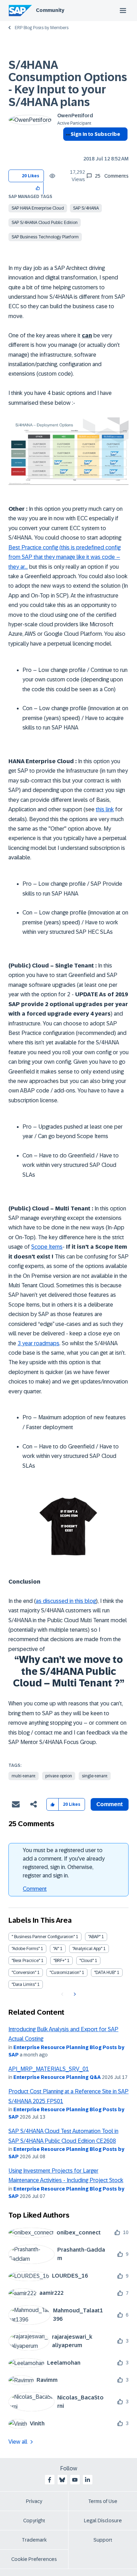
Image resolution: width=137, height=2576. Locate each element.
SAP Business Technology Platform (45, 237)
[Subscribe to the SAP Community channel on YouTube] (75, 2480)
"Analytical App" (87, 1949)
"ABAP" (94, 1937)
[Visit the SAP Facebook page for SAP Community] (50, 2480)
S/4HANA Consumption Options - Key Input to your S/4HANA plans (68, 84)
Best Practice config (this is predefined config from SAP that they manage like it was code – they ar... (64, 557)
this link (105, 809)
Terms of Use (103, 2501)
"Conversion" (24, 1973)
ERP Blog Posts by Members (42, 28)
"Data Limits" (24, 1984)
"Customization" (65, 1973)
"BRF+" (60, 1961)
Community (50, 10)
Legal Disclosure (103, 2521)
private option (59, 1776)
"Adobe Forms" (26, 1949)
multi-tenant (24, 1776)
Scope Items (47, 1247)
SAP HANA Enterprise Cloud (38, 208)
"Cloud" (87, 1961)
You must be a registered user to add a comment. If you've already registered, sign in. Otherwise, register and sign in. (64, 1863)
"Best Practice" (26, 1961)
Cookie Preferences (34, 2559)
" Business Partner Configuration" (43, 1937)
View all (18, 2442)
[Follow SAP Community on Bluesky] (62, 2480)
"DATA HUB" (105, 1973)
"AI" (56, 1949)
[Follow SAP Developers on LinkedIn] (87, 2480)
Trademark (34, 2540)
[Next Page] (74, 1994)
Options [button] (67, 147)
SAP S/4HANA (86, 208)
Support (103, 2540)
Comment (35, 1889)
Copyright (34, 2521)
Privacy (34, 2501)
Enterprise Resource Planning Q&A (57, 2077)
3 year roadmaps (38, 1343)
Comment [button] (110, 1804)
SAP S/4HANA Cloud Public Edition (45, 223)
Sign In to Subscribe (95, 134)
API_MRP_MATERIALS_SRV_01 (49, 2069)
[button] (38, 188)
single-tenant (95, 1776)
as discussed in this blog (66, 1601)
